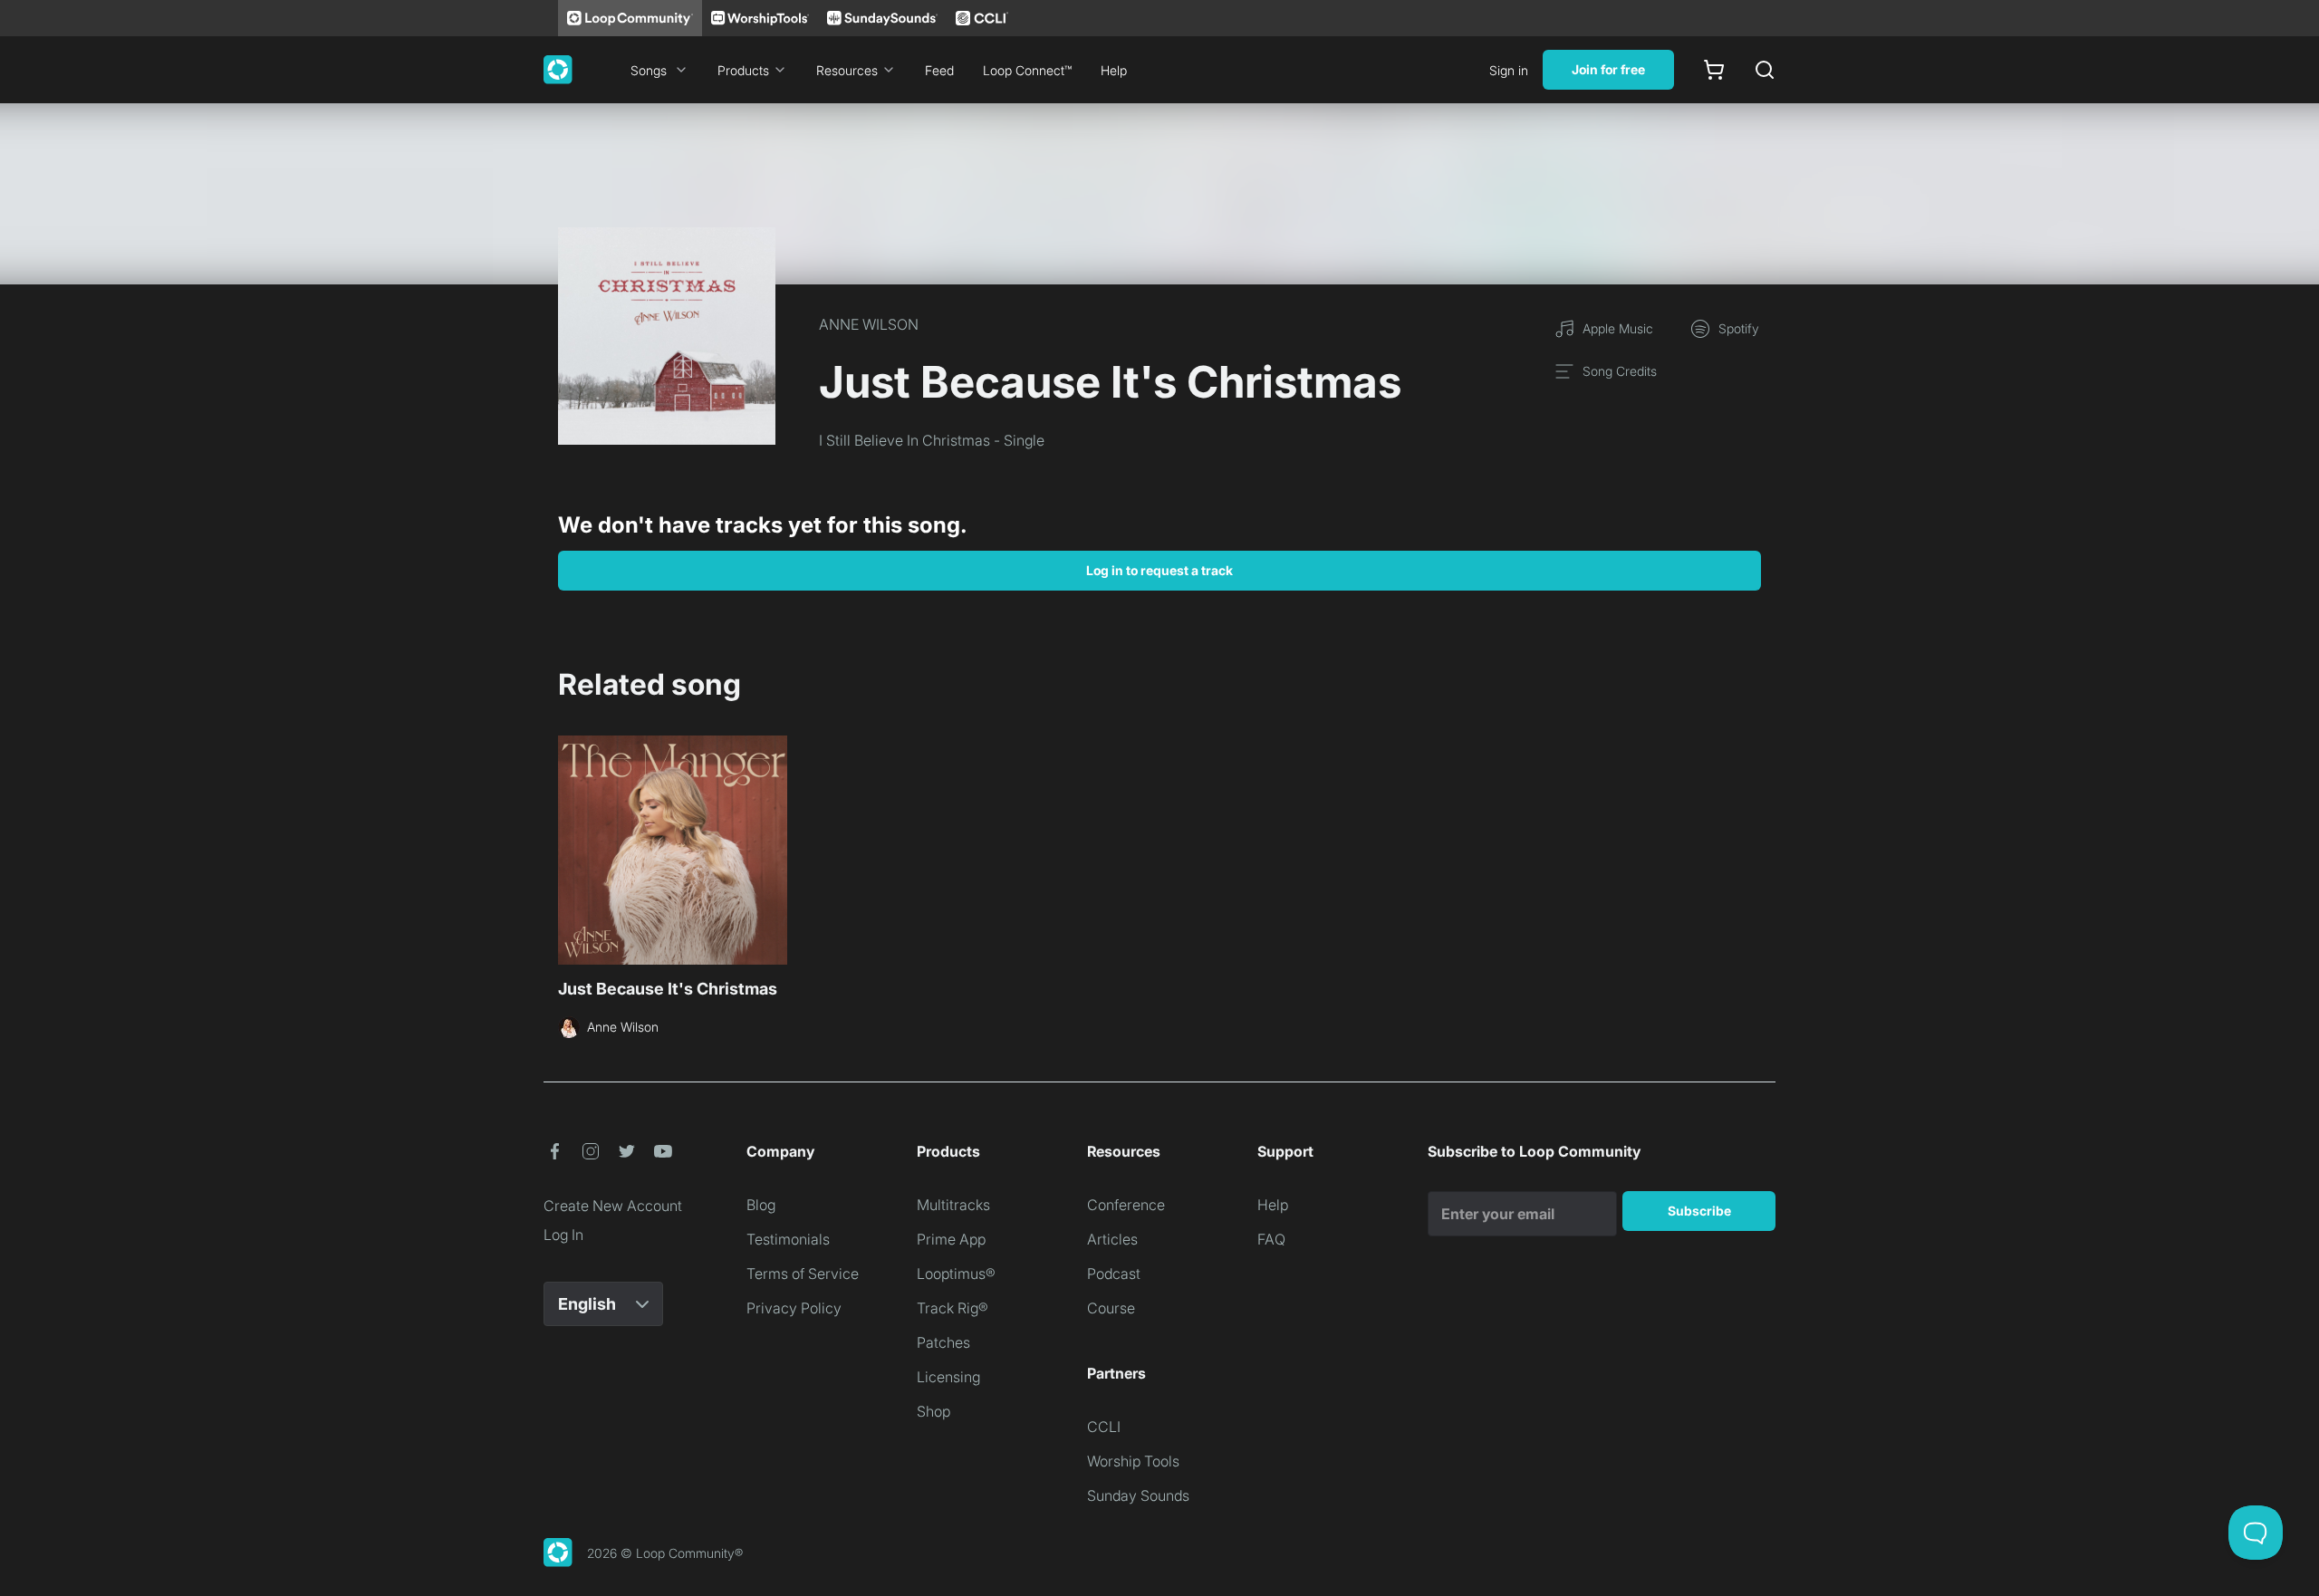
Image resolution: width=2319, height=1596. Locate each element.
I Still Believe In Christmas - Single (932, 440)
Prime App (951, 1239)
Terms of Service (803, 1274)
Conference (1126, 1205)
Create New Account (613, 1206)
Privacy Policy (794, 1308)
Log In (563, 1235)
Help (1114, 70)
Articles (1112, 1239)
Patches (943, 1342)
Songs (649, 70)
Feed (939, 70)
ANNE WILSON (869, 324)
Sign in (1509, 70)
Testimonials (788, 1239)
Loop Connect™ (1027, 70)
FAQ (1271, 1239)
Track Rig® (953, 1308)
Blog (761, 1205)
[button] (554, 1151)
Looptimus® (956, 1274)
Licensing (948, 1377)
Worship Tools (1133, 1461)
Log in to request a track (1159, 570)
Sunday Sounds (1138, 1495)
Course (1111, 1308)
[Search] (1765, 70)
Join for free (1608, 69)
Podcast (1114, 1274)
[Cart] (1714, 70)
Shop (933, 1411)
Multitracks (953, 1205)
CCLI (1104, 1427)
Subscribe (1699, 1211)
